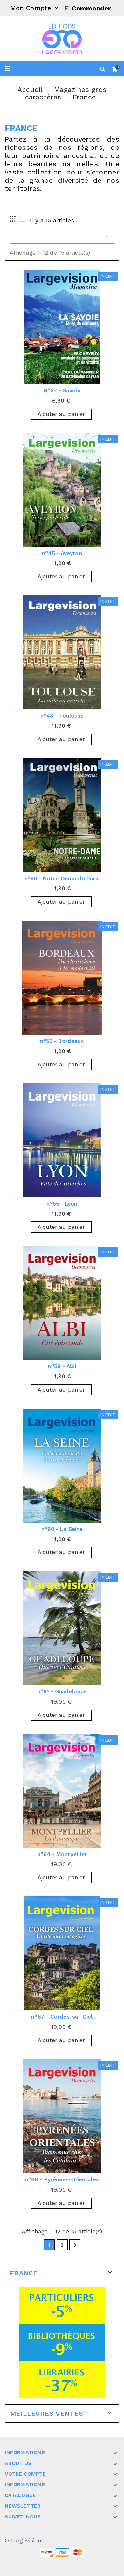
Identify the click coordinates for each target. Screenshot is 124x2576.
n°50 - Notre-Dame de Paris (62, 879)
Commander (91, 8)
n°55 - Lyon (62, 1204)
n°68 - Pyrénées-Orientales (62, 2179)
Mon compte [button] (35, 8)
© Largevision (23, 2541)
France (24, 2273)
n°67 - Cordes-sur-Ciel (62, 2017)
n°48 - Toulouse (62, 716)
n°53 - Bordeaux (62, 1041)
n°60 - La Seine (62, 1529)
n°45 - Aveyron (62, 553)
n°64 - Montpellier (62, 1854)
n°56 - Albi (62, 1366)
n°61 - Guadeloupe (62, 1691)
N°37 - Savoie (62, 390)
